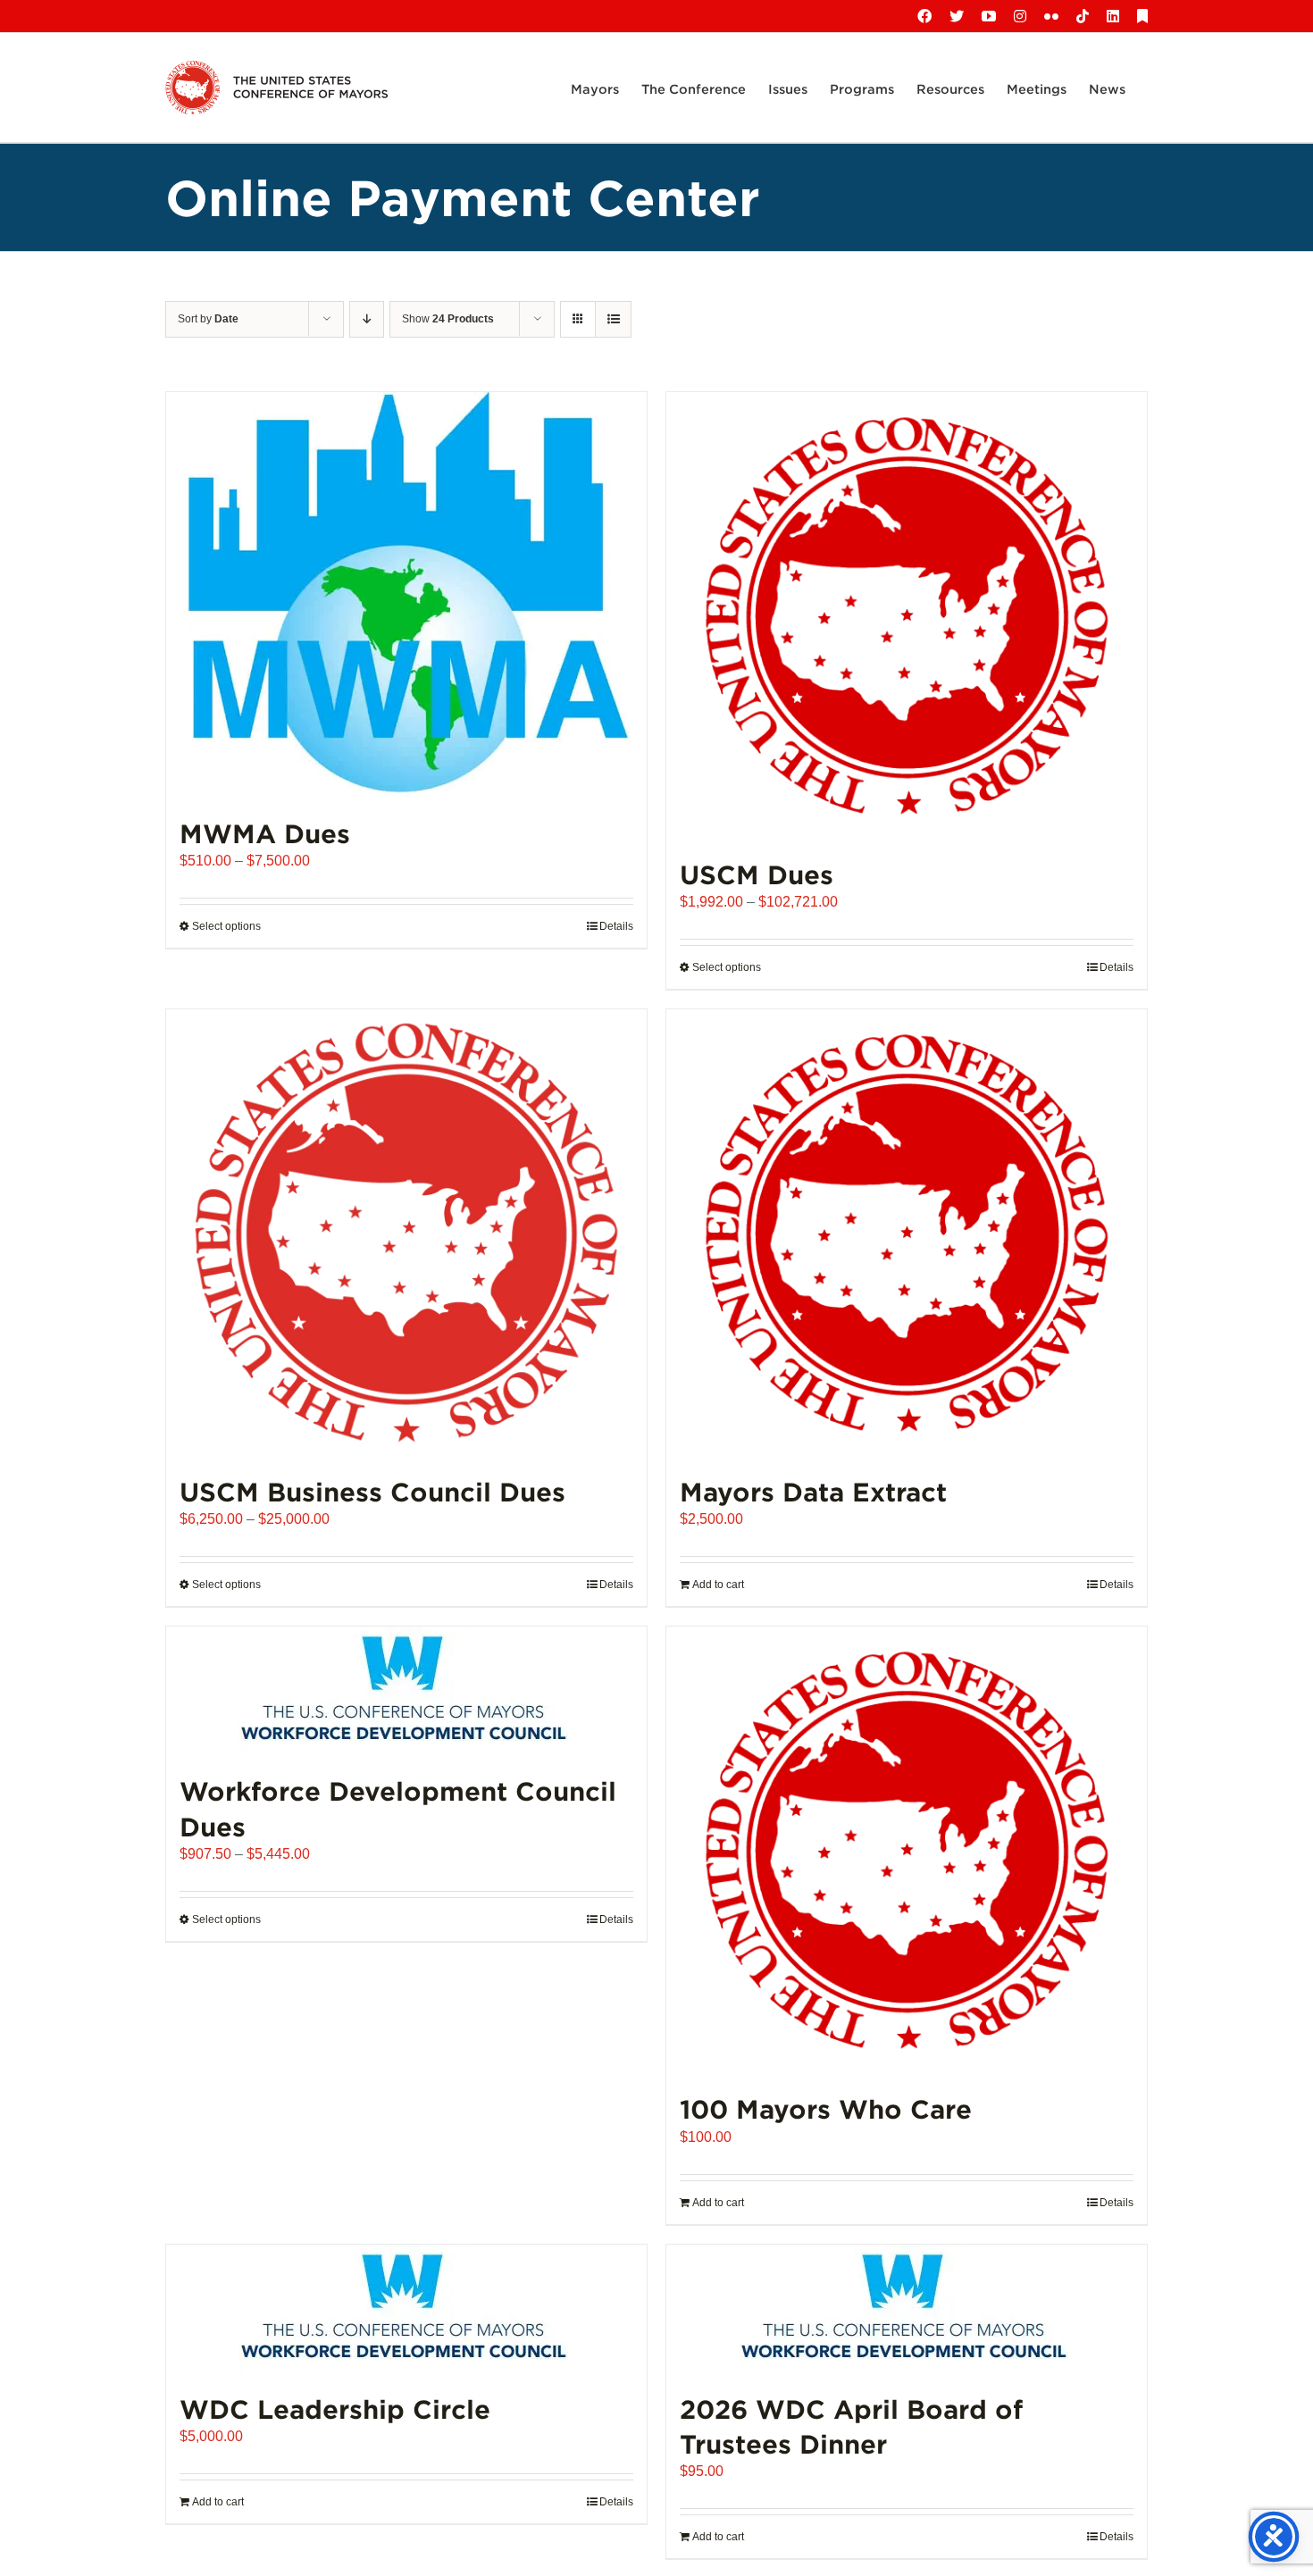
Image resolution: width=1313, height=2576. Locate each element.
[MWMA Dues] (406, 595)
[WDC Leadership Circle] (406, 2309)
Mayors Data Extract (813, 1491)
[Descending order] (367, 319)
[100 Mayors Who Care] (907, 1850)
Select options (226, 926)
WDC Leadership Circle (335, 2409)
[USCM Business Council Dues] (406, 1233)
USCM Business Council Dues (372, 1491)
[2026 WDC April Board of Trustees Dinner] (907, 2309)
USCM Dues (757, 874)
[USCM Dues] (907, 615)
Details (616, 926)
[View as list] (613, 319)
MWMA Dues (265, 833)
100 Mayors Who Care (826, 2108)
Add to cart (718, 1585)
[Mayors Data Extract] (907, 1233)
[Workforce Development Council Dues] (406, 1691)
